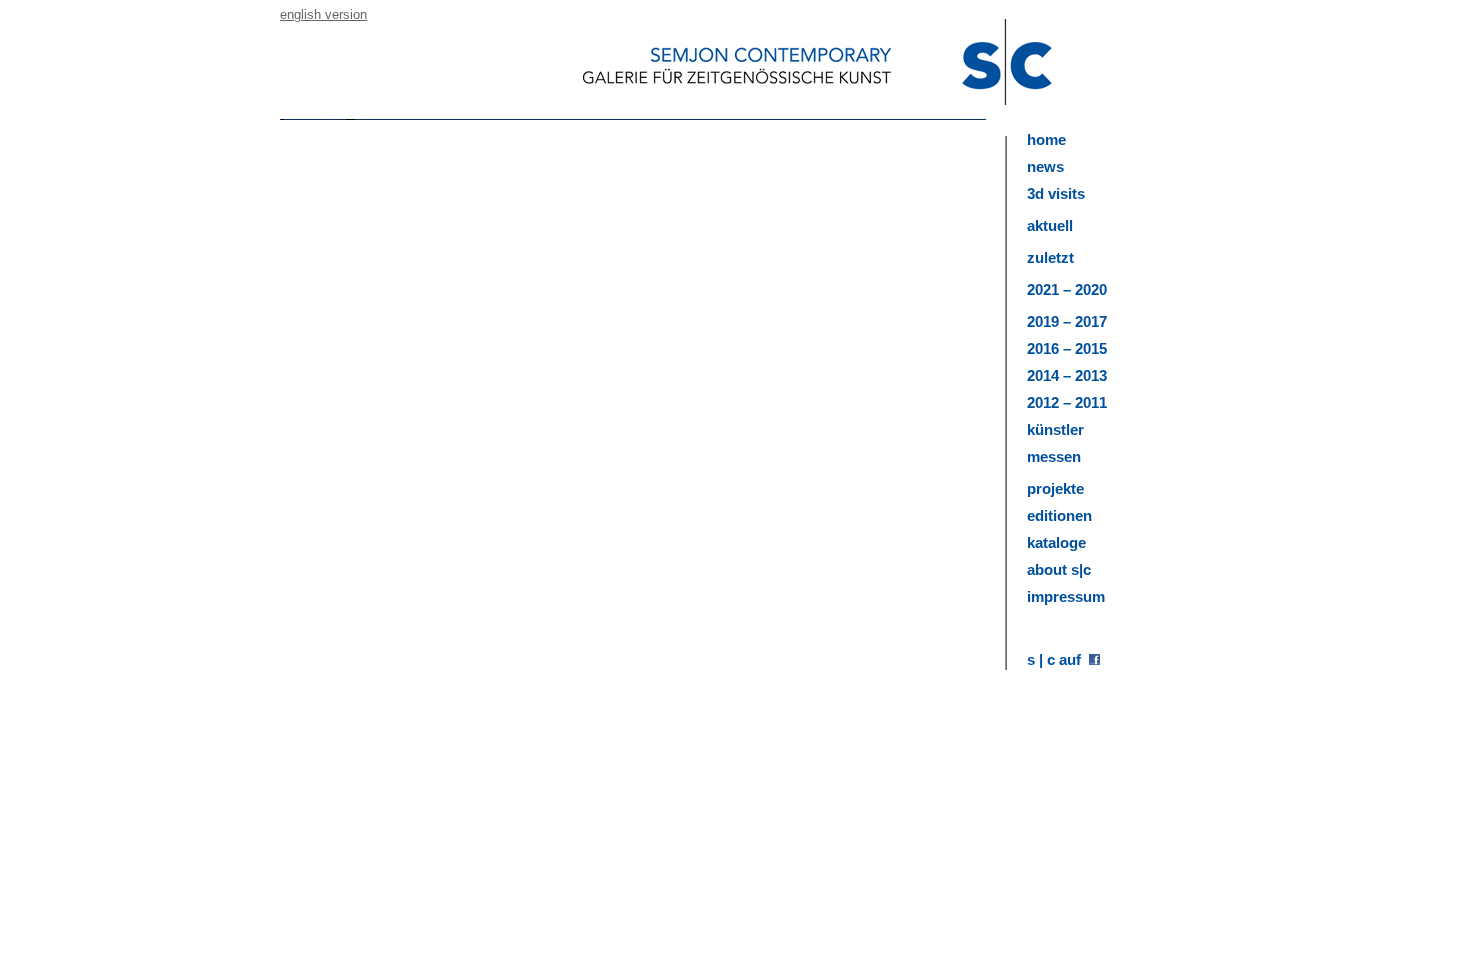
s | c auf (1058, 659)
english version (323, 14)
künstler (1055, 429)
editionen (1059, 515)
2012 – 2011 (1067, 402)
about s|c (1059, 569)
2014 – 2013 (1067, 375)
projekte (1055, 488)
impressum (1066, 596)
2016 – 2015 (1067, 348)
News (1045, 166)
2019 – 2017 (1067, 321)
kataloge (1056, 542)
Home (1046, 139)
